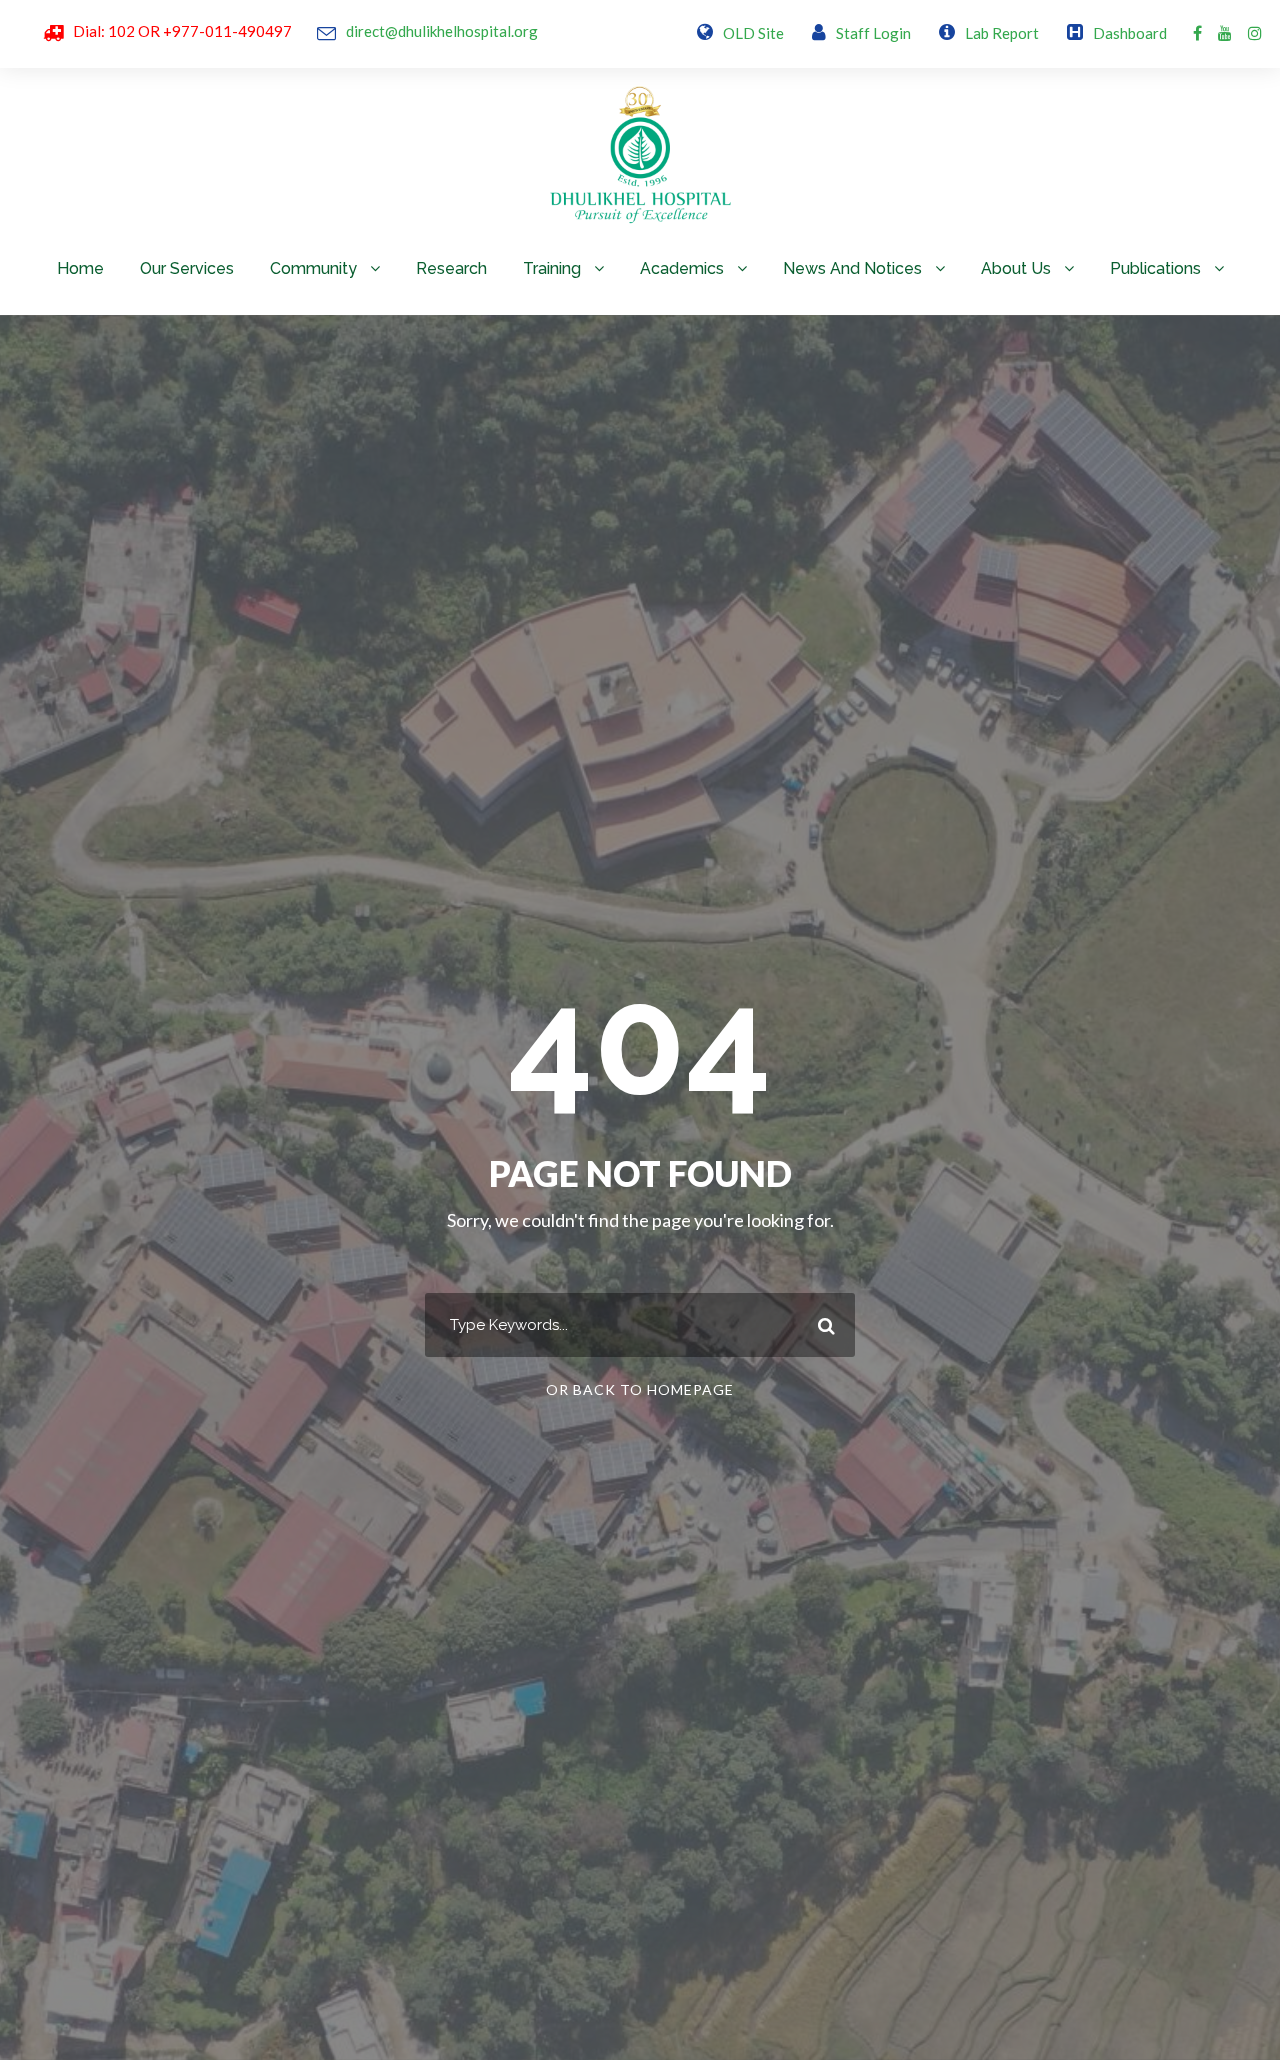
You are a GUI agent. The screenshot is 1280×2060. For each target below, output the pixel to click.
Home (80, 268)
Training (552, 268)
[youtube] (1225, 32)
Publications (1155, 268)
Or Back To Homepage (640, 1389)
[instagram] (1255, 32)
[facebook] (1197, 32)
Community (313, 268)
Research (451, 268)
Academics (682, 268)
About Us (1016, 268)
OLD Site (753, 33)
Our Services (187, 268)
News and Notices (852, 268)
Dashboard (1130, 33)
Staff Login (873, 33)
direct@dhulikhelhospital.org (442, 31)
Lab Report (1002, 33)
